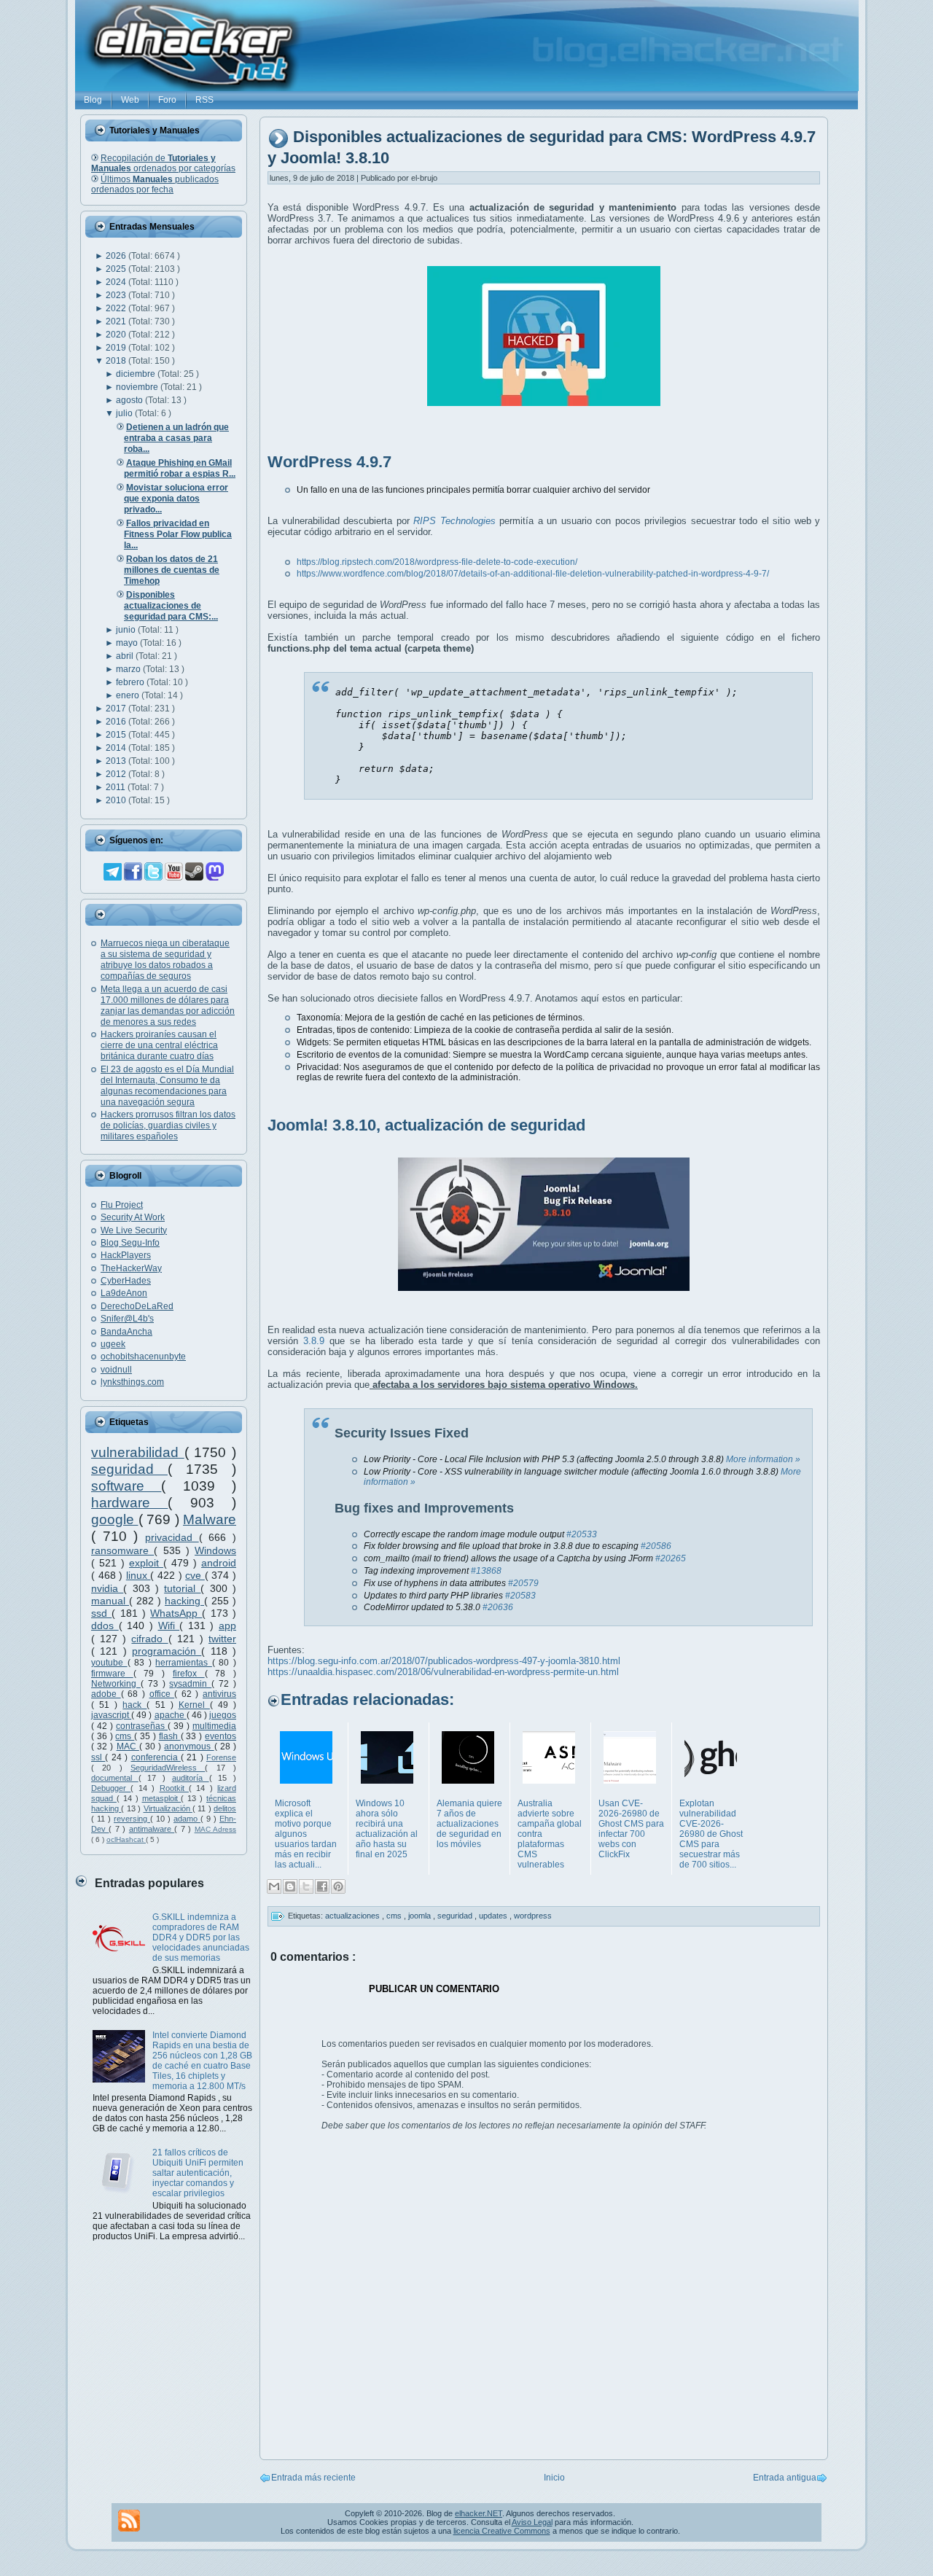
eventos (220, 1736)
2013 (117, 761)
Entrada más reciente (313, 2478)
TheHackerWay (131, 1268)
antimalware (152, 1829)
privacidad (172, 1537)
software (126, 1486)
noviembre (138, 387)
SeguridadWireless (168, 1768)
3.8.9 (314, 1341)
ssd (101, 1613)
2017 (117, 709)
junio (127, 630)
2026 (117, 256)
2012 (117, 774)
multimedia (214, 1726)
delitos (225, 1808)
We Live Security (134, 1230)
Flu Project (122, 1205)
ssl (98, 1757)
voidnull (116, 1370)
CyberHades (126, 1281)
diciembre (137, 374)
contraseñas (142, 1726)
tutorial (182, 1588)
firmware (112, 1674)
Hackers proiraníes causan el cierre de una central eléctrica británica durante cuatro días (159, 1045)
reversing (132, 1819)
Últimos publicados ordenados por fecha (155, 184)
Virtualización (168, 1808)
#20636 (498, 1607)
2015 (117, 735)
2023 (117, 295)
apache (171, 1715)
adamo (187, 1819)
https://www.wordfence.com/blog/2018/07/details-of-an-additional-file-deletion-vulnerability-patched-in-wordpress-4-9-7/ (533, 574)
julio (125, 413)
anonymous (189, 1746)
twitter (222, 1639)
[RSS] (129, 2521)
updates (494, 1916)
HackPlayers (126, 1255)
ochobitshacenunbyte (143, 1357)
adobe (106, 1694)
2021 (117, 321)
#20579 (523, 1583)
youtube (109, 1663)
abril (126, 656)
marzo (129, 669)
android (219, 1563)
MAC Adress (215, 1829)
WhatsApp (176, 1613)
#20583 (520, 1596)
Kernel (194, 1705)
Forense (221, 1757)
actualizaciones (354, 1916)
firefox (189, 1674)
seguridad (129, 1469)
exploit (146, 1563)
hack (134, 1705)
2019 (117, 348)
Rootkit (174, 1788)
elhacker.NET (479, 2513)
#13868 (486, 1571)
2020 (117, 335)
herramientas (184, 1663)
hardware (129, 1503)
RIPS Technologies (454, 521)
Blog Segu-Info (130, 1243)
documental (115, 1778)
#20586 (656, 1546)
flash (170, 1736)
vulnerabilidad (138, 1452)
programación (167, 1651)
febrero (131, 682)
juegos (223, 1715)
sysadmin (190, 1684)
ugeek (113, 1344)
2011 (117, 787)
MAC (128, 1746)
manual (110, 1601)
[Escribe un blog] (290, 1886)
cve (195, 1575)
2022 (117, 308)
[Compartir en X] (306, 1886)
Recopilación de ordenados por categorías (163, 163)
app (227, 1625)
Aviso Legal (532, 2522)
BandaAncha (126, 1332)
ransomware (122, 1550)
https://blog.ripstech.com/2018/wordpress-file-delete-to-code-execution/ (437, 562)
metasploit (162, 1798)
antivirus (219, 1694)
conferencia (156, 1757)
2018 (117, 361)
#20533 (582, 1534)
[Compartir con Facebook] (322, 1886)
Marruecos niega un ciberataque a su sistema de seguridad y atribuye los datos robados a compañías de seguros (165, 960)
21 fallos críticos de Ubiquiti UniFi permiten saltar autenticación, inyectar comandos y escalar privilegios (198, 2173)
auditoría (191, 1778)
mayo (128, 643)
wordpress (533, 1916)
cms (125, 1736)
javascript (111, 1715)
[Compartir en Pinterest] (338, 1886)
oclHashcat (126, 1839)
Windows (215, 1550)
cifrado (149, 1639)
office (162, 1694)
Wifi (169, 1625)
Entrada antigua (785, 2478)
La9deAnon (124, 1293)
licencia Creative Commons (502, 2531)
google (115, 1519)
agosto (130, 400)
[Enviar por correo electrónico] (274, 1886)
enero (129, 695)
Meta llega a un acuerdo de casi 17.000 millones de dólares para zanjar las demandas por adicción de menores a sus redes (168, 1006)
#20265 (671, 1558)
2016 (117, 722)
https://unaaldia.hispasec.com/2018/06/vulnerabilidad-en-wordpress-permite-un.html (443, 1672)
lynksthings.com (132, 1382)
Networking (116, 1684)
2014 (117, 748)
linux (138, 1575)
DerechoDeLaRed (137, 1306)
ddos (105, 1625)
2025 (117, 269)
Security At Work (133, 1217)
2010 (117, 800)
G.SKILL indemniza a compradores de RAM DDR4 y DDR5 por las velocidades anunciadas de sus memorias (201, 1937)
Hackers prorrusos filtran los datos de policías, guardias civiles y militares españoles (168, 1125)
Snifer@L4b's (127, 1319)
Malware (210, 1519)
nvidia (107, 1588)
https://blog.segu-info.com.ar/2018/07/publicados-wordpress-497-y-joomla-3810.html (444, 1661)
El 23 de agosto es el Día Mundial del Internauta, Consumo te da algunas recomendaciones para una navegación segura (167, 1086)
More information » (763, 1459)
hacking (184, 1601)
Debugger (111, 1788)
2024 (117, 282)
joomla (421, 1916)
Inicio (554, 2478)
